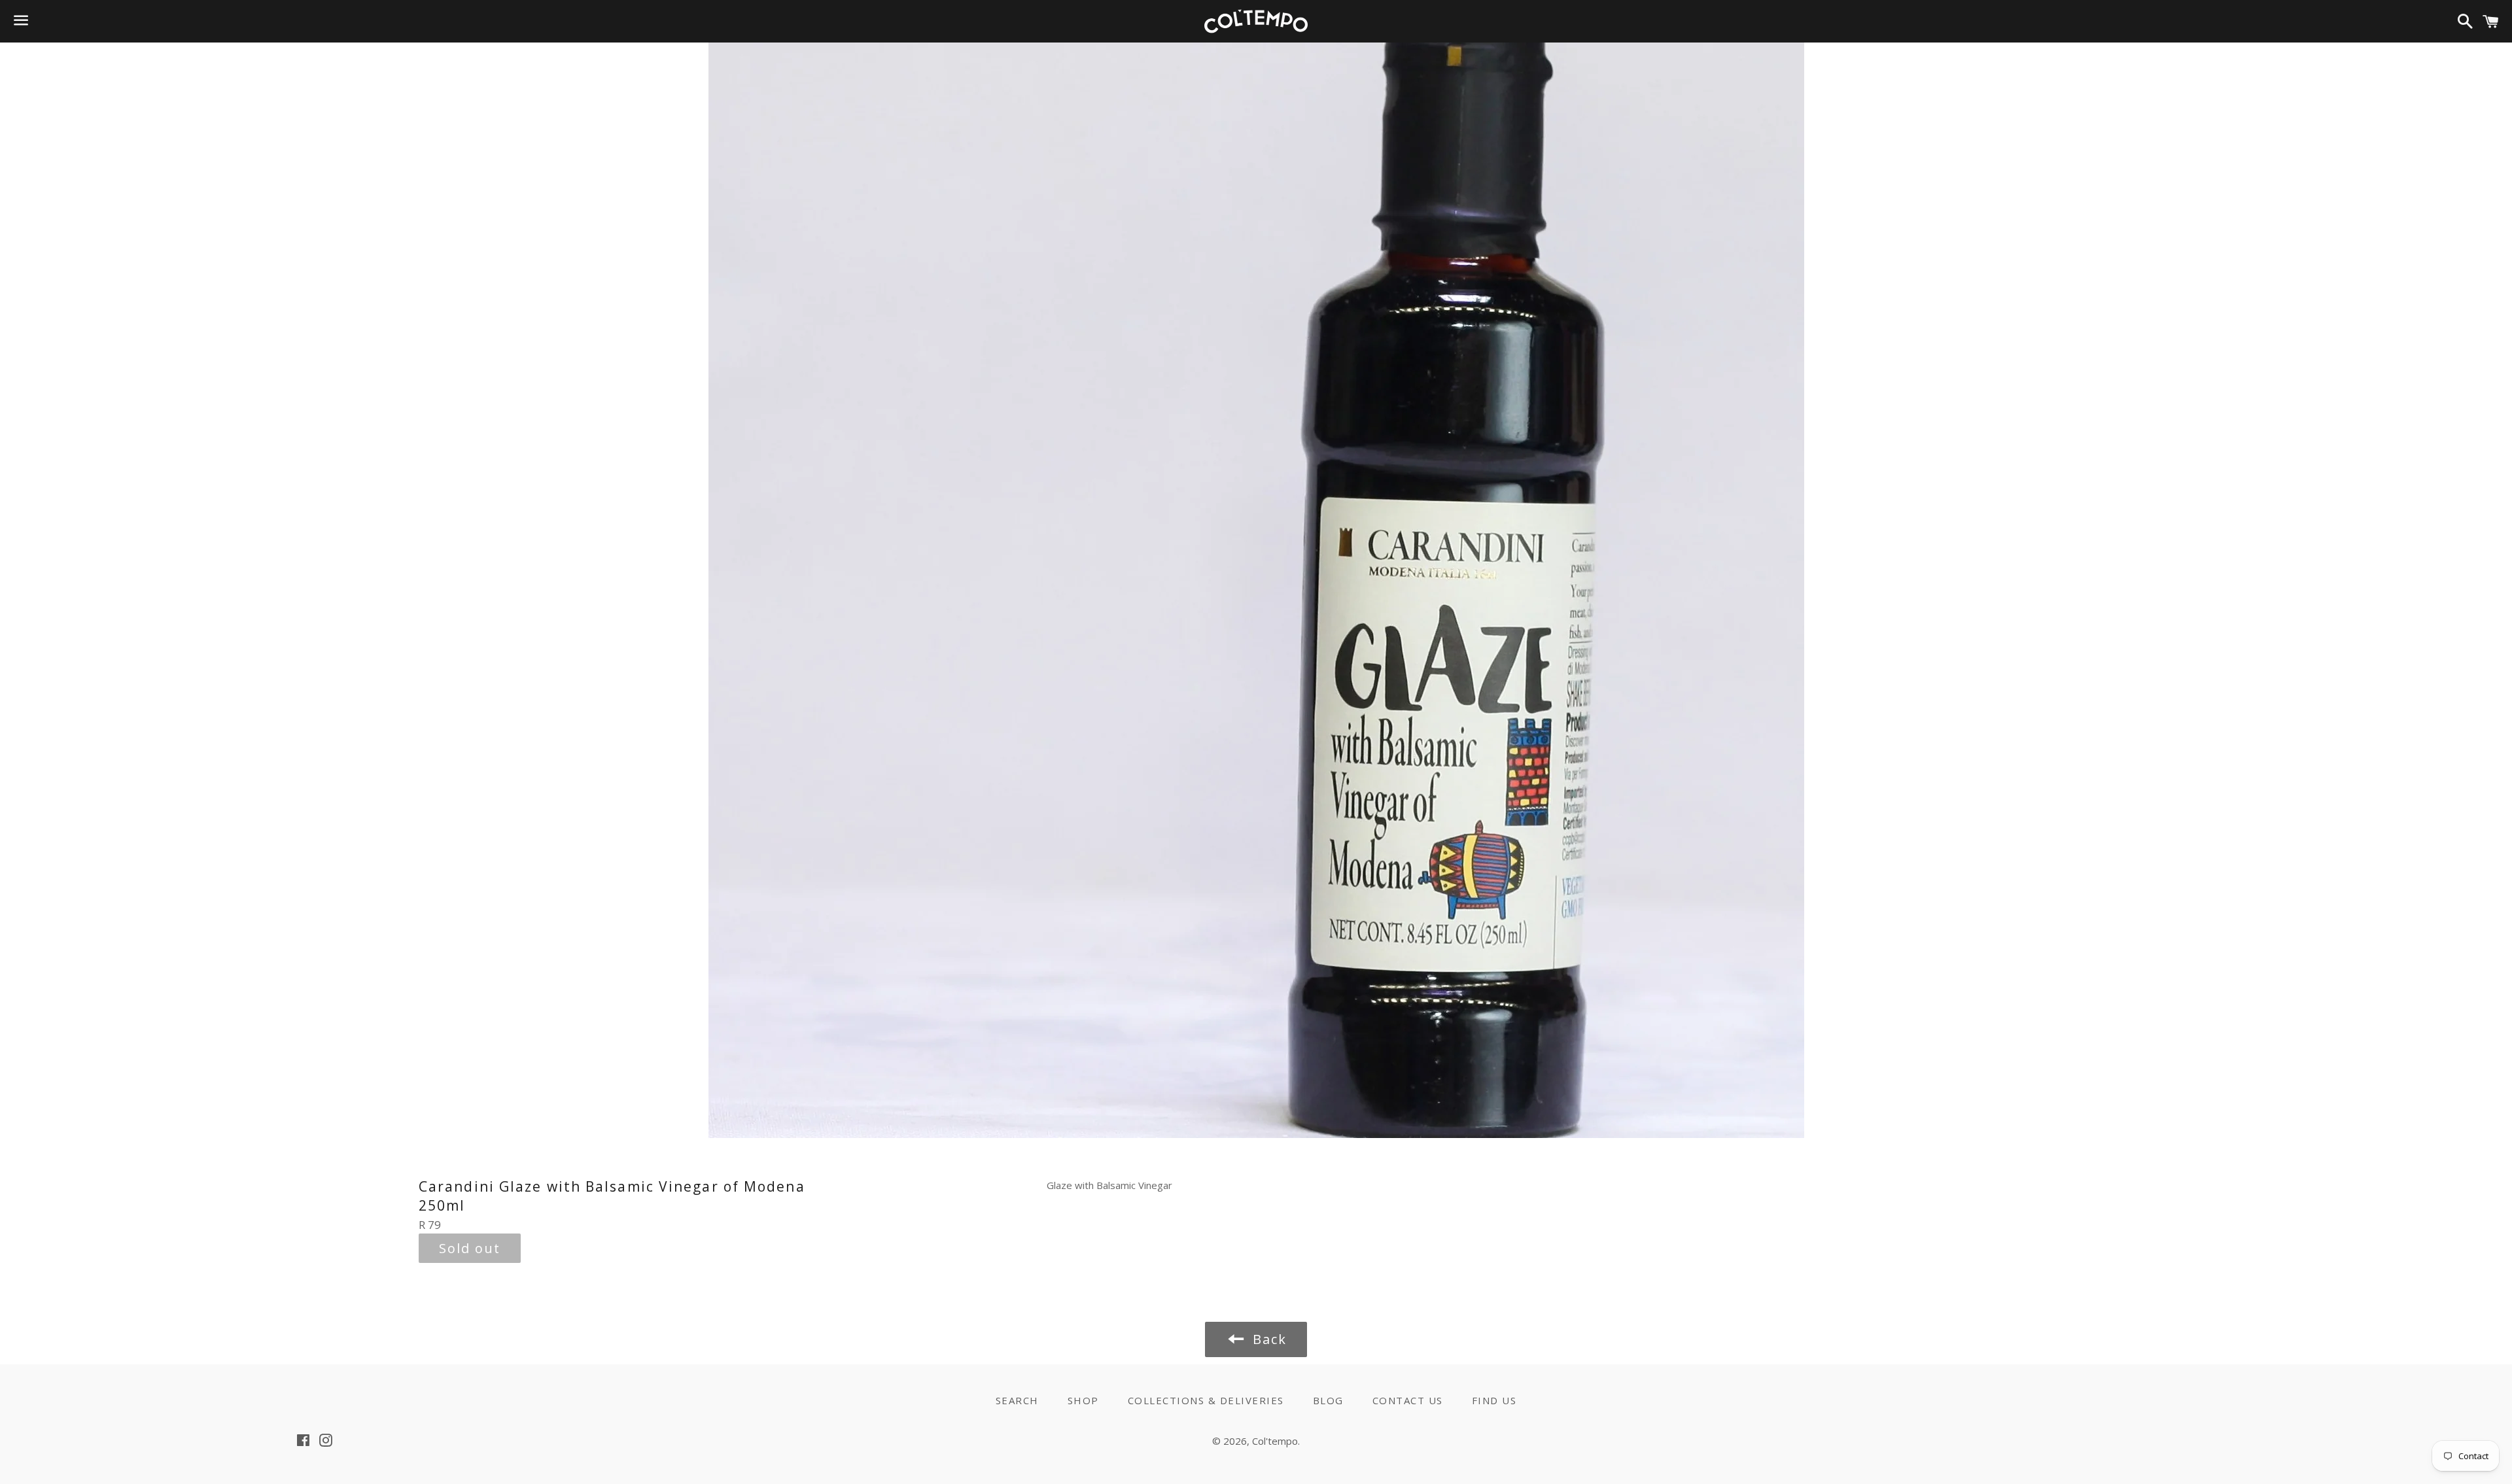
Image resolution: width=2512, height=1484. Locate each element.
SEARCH (1017, 1400)
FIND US (1494, 1400)
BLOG (1328, 1400)
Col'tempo (1275, 1441)
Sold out (470, 1248)
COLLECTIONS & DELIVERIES (1206, 1400)
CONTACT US (1408, 1400)
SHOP (1083, 1400)
